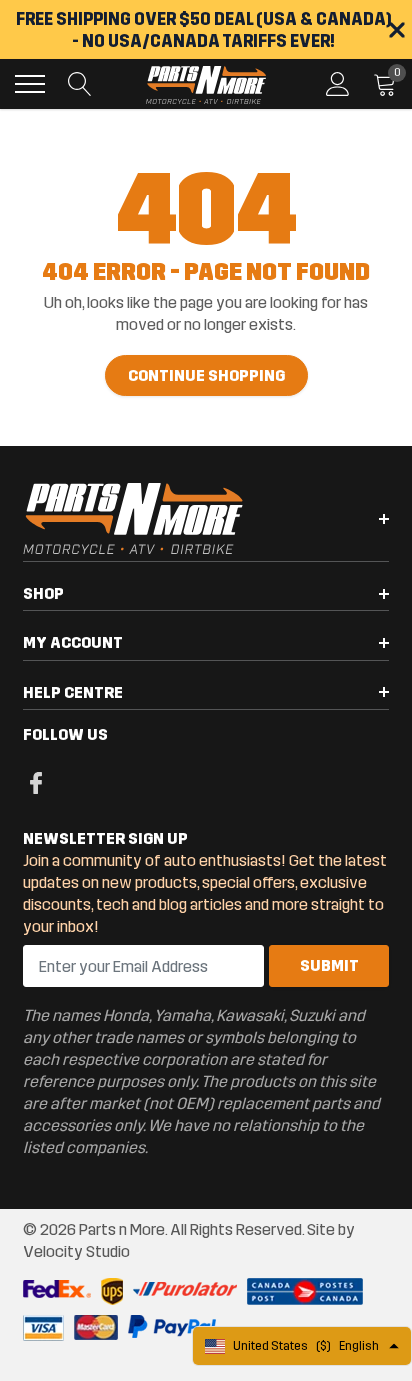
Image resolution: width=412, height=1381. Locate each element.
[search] (80, 84)
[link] (35, 782)
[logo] (206, 84)
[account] (338, 83)
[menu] (30, 84)
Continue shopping (206, 375)
